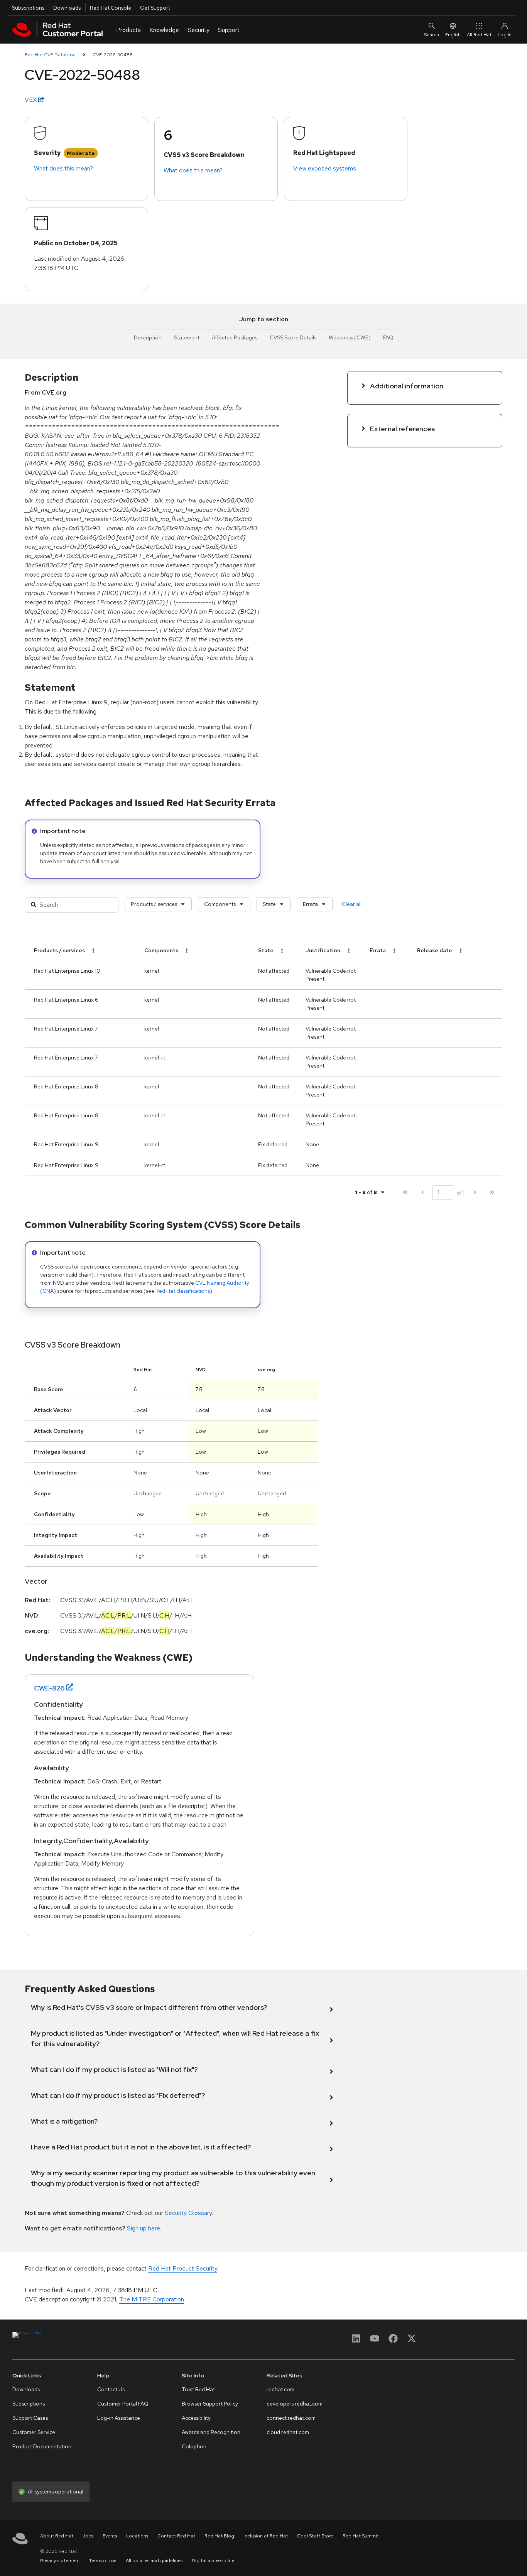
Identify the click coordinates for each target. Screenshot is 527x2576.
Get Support (155, 8)
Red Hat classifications (183, 1291)
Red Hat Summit (361, 2536)
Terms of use (103, 2561)
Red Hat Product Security (183, 2268)
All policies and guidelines (154, 2561)
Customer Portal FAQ (123, 2404)
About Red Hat (57, 2536)
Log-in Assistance (119, 2418)
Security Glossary (188, 2213)
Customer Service (34, 2432)
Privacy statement (60, 2561)
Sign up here (144, 2228)
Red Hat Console (111, 8)
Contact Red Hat (176, 2536)
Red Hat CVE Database (50, 55)
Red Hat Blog (219, 2536)
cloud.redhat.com (288, 2432)
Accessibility (196, 2418)
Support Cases (30, 2418)
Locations (137, 2536)
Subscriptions (28, 8)
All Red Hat (479, 35)
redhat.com (280, 2389)
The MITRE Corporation (152, 2299)
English (453, 35)
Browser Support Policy (210, 2404)
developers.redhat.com (295, 2404)
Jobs (88, 2536)
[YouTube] (375, 2341)
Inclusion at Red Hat (266, 2536)
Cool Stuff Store (315, 2536)
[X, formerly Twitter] (412, 2341)
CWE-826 (49, 1688)
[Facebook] (393, 2341)
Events (110, 2536)
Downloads (67, 8)
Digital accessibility (213, 2561)
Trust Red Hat (198, 2389)
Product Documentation (42, 2446)
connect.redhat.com (291, 2418)
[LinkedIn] (356, 2341)
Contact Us (111, 2389)
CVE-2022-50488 (113, 55)
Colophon (194, 2446)
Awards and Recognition (211, 2432)
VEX (31, 100)
